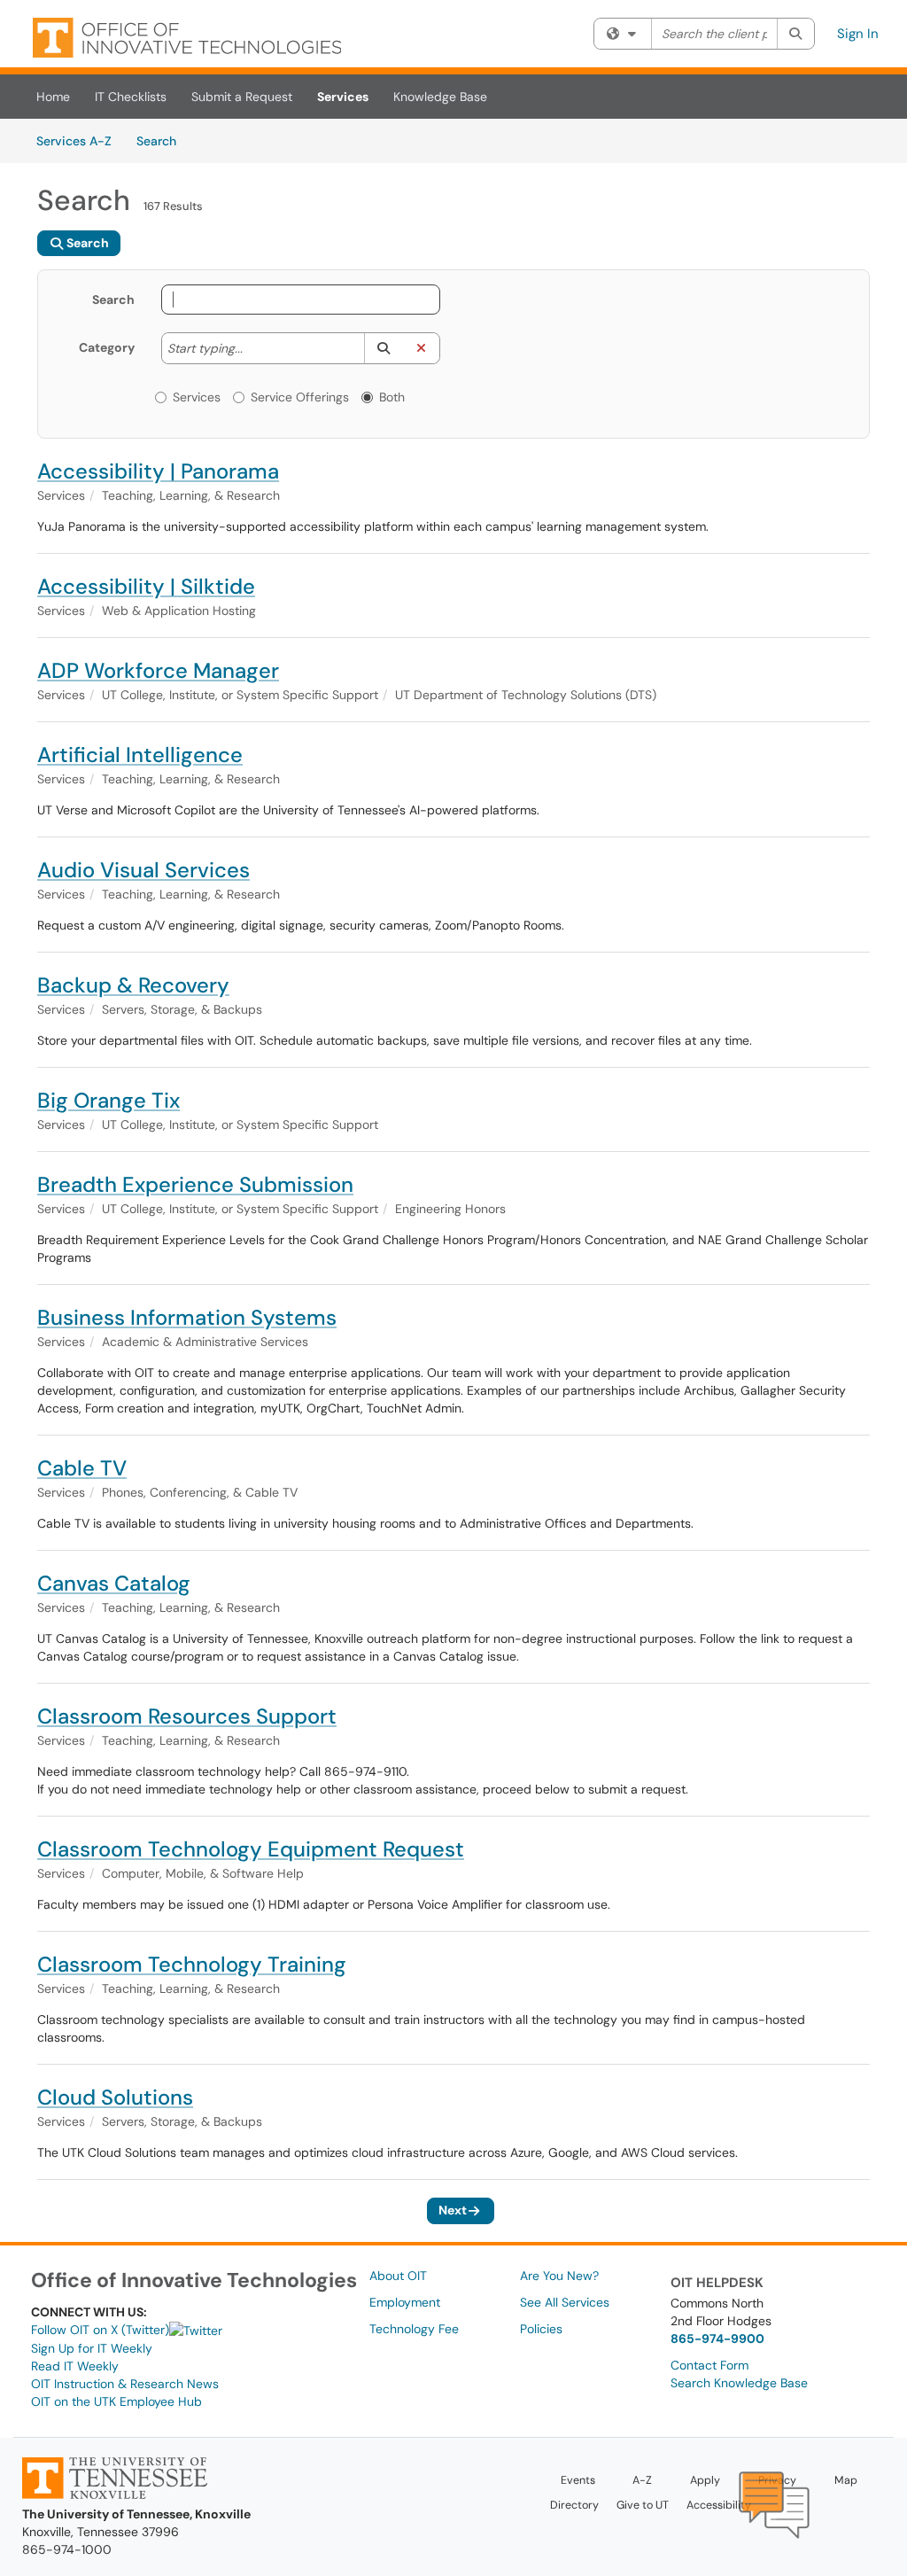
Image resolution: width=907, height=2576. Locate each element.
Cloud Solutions (115, 2097)
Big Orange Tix (109, 1100)
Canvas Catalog (114, 1583)
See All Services (565, 2302)
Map (846, 2480)
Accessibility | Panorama (158, 471)
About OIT (398, 2276)
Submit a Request (242, 97)
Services (343, 97)
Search (163, 140)
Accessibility (719, 2505)
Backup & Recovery (133, 985)
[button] (383, 348)
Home (53, 97)
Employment (405, 2302)
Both (392, 397)
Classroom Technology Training (192, 1964)
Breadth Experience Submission (195, 1184)
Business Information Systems (187, 1317)
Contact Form (709, 2365)
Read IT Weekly (75, 2366)
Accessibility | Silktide (146, 586)
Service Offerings (300, 397)
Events (578, 2480)
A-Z (642, 2480)
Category (107, 347)
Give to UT (643, 2505)
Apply (705, 2480)
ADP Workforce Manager (158, 670)
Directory (574, 2505)
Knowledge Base (440, 97)
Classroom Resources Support (187, 1716)
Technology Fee (414, 2329)
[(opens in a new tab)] (187, 38)
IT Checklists (131, 97)
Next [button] (453, 2210)
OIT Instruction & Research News (125, 2384)
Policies (541, 2329)
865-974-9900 (717, 2339)
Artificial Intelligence (140, 755)
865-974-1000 (67, 2549)
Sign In (858, 34)
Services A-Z (74, 141)
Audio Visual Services (143, 870)
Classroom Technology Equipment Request (251, 1849)
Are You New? (559, 2276)
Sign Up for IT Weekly (92, 2348)
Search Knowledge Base (739, 2383)
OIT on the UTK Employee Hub (116, 2401)
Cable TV (82, 1468)
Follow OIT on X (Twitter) (100, 2330)
